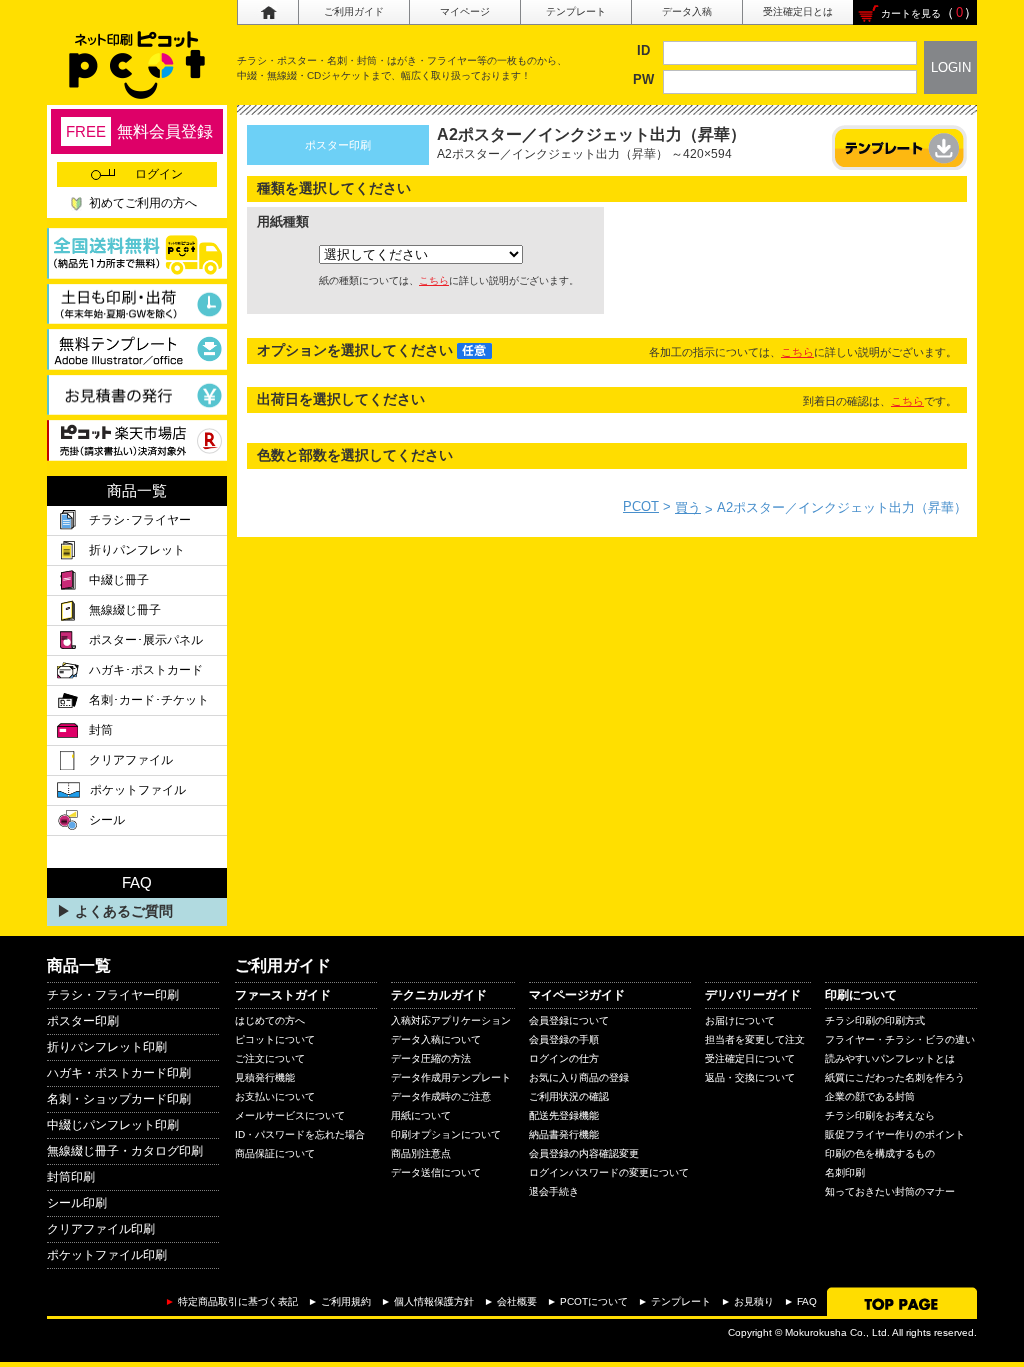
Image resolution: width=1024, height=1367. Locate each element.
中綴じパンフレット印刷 (113, 1125)
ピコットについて (275, 1039)
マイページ (465, 11)
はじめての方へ (270, 1020)
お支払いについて (275, 1096)
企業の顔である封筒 (870, 1096)
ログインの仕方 (564, 1058)
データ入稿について (436, 1039)
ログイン (159, 174)
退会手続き (554, 1191)
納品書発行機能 (564, 1134)
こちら (434, 280)
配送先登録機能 (564, 1115)
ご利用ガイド (354, 11)
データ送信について (436, 1172)
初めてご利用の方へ (143, 203)
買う (688, 507)
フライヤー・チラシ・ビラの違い (900, 1039)
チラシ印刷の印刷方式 (875, 1020)
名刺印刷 (845, 1172)
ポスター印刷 (83, 1021)
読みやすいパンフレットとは (890, 1058)
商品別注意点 (421, 1153)
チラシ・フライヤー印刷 (113, 995)
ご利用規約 (346, 1301)
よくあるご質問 (124, 911)
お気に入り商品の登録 (579, 1077)
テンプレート (576, 11)
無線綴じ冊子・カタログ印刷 (125, 1151)
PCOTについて (594, 1301)
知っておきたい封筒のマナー (890, 1191)
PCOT (641, 506)
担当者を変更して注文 (755, 1039)
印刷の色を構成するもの (880, 1153)
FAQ (807, 1301)
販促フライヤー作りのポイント (895, 1134)
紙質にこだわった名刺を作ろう (895, 1077)
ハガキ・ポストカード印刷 (119, 1073)
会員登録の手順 (564, 1039)
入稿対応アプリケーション (451, 1020)
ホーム (267, 12)
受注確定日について (750, 1058)
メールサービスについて (290, 1115)
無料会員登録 (139, 131)
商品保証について (275, 1153)
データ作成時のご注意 (441, 1096)
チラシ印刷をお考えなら (880, 1115)
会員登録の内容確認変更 (584, 1153)
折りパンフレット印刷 (107, 1047)
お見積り (754, 1301)
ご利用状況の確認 (569, 1096)
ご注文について (270, 1058)
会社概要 (517, 1301)
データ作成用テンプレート (451, 1077)
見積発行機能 (265, 1077)
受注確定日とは (798, 11)
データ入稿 (687, 11)
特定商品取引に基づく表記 (238, 1301)
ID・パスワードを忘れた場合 (300, 1134)
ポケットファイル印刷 (107, 1255)
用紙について (421, 1115)
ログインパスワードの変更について (609, 1172)
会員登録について (569, 1020)
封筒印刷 (71, 1177)
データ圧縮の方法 (431, 1058)
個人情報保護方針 (434, 1301)
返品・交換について (750, 1077)
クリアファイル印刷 (101, 1229)
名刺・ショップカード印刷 (119, 1099)
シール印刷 (77, 1203)
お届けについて (740, 1020)
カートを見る (911, 13)
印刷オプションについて (446, 1134)
